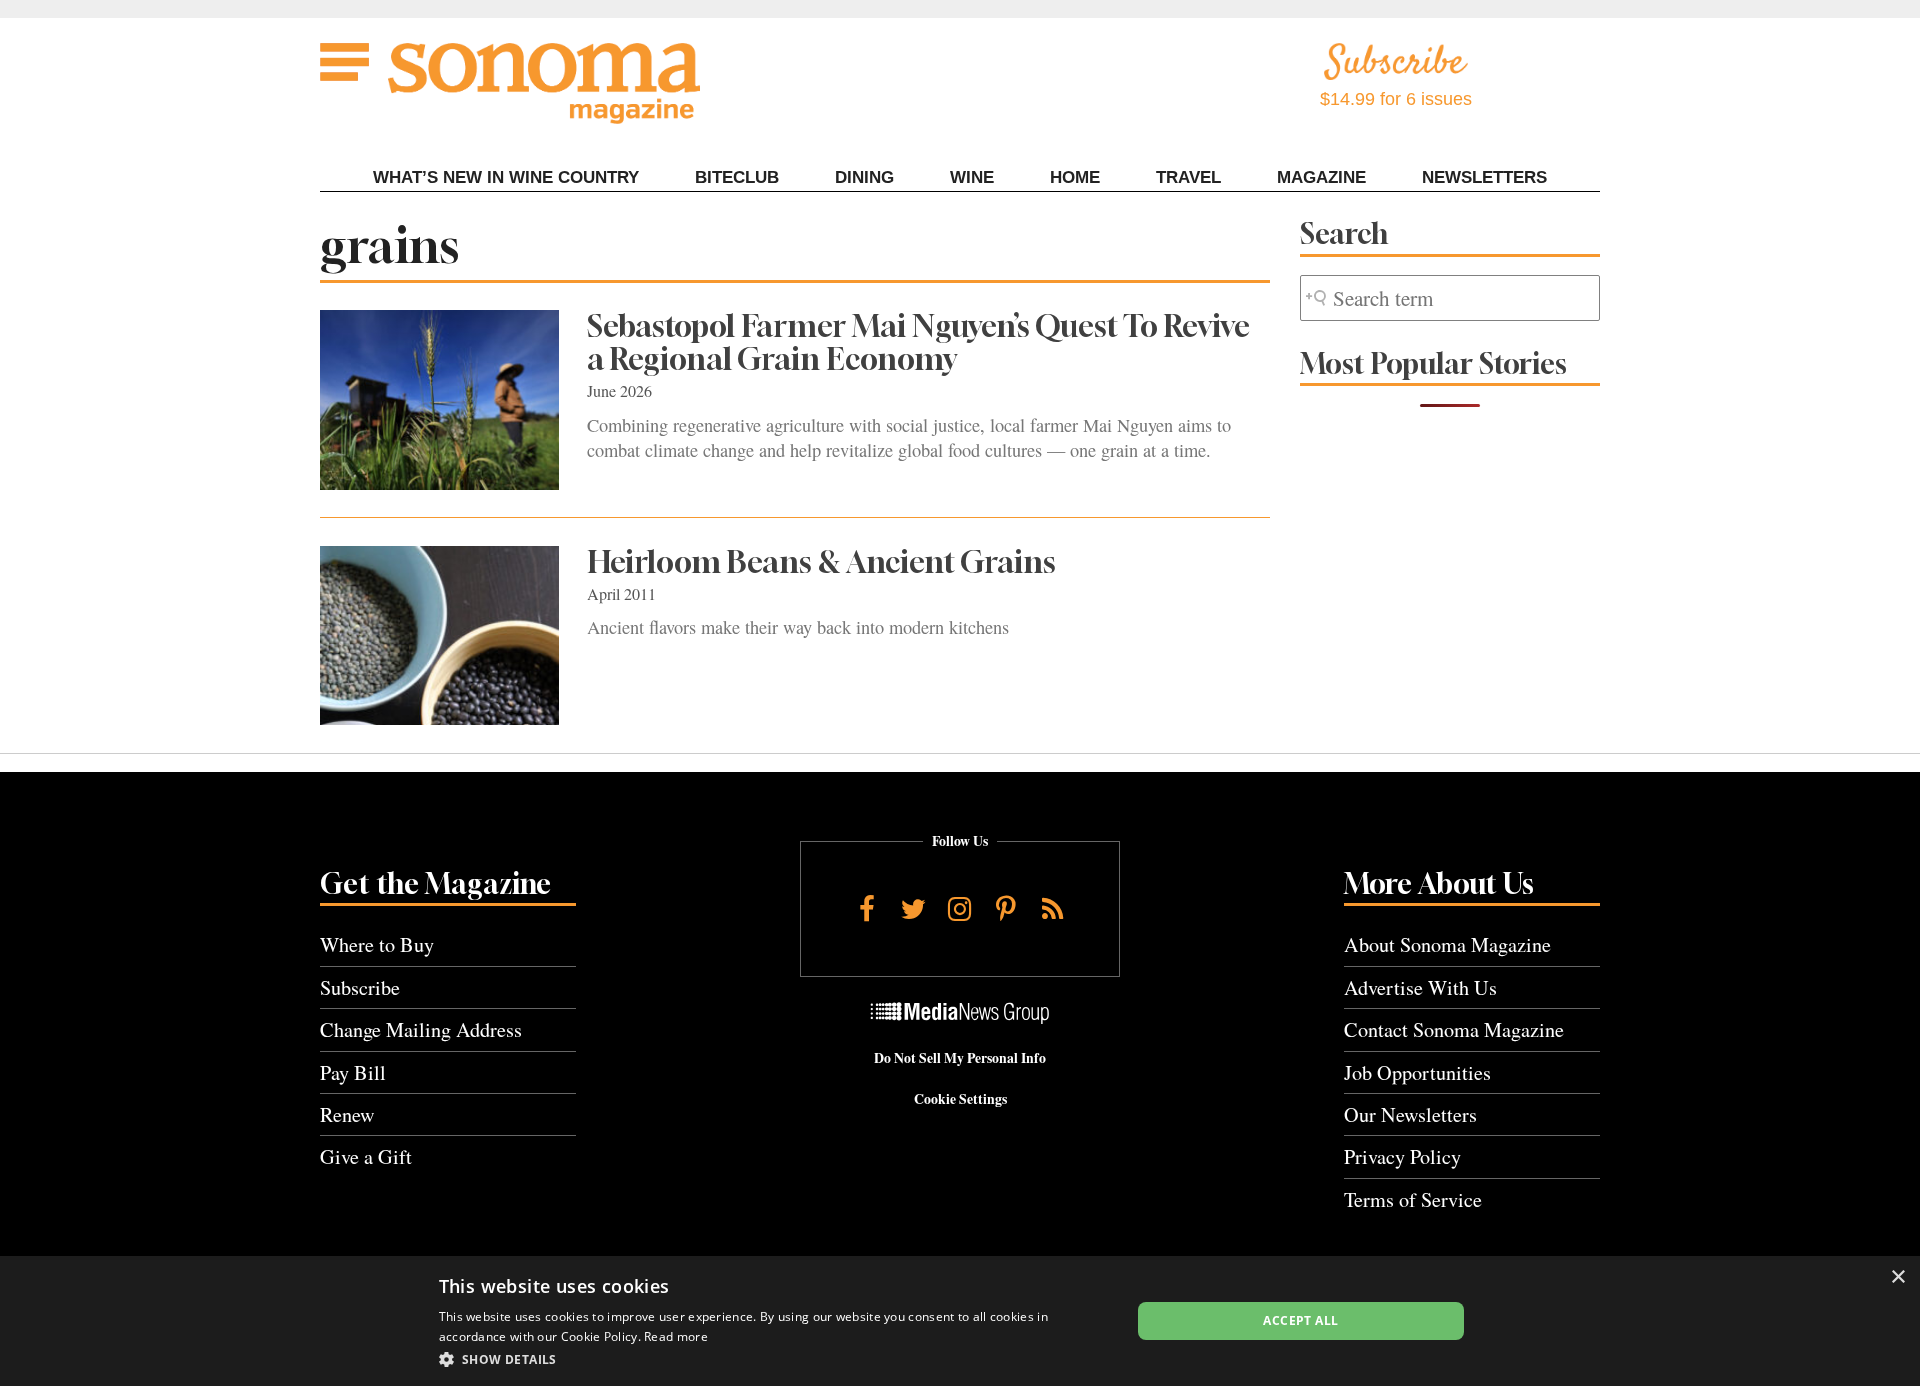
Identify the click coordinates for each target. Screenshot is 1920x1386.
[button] (774, 1359)
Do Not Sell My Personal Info (960, 1058)
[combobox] (1450, 298)
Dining (864, 177)
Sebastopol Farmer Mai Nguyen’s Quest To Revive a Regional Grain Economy (918, 342)
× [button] (1897, 1277)
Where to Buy (377, 944)
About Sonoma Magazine (1447, 944)
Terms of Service (1413, 1199)
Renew (347, 1114)
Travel (1188, 177)
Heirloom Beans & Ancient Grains (821, 562)
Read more (676, 1336)
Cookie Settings (960, 1099)
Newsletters (1484, 177)
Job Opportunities (1417, 1072)
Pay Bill (353, 1072)
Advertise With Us (1420, 987)
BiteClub (737, 177)
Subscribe (360, 987)
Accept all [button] (1300, 1320)
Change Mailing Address (421, 1029)
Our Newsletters (1410, 1114)
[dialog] (960, 1321)
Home (1075, 177)
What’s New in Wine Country (506, 177)
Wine (972, 177)
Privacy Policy (1402, 1156)
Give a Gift (366, 1156)
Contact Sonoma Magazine (1454, 1029)
